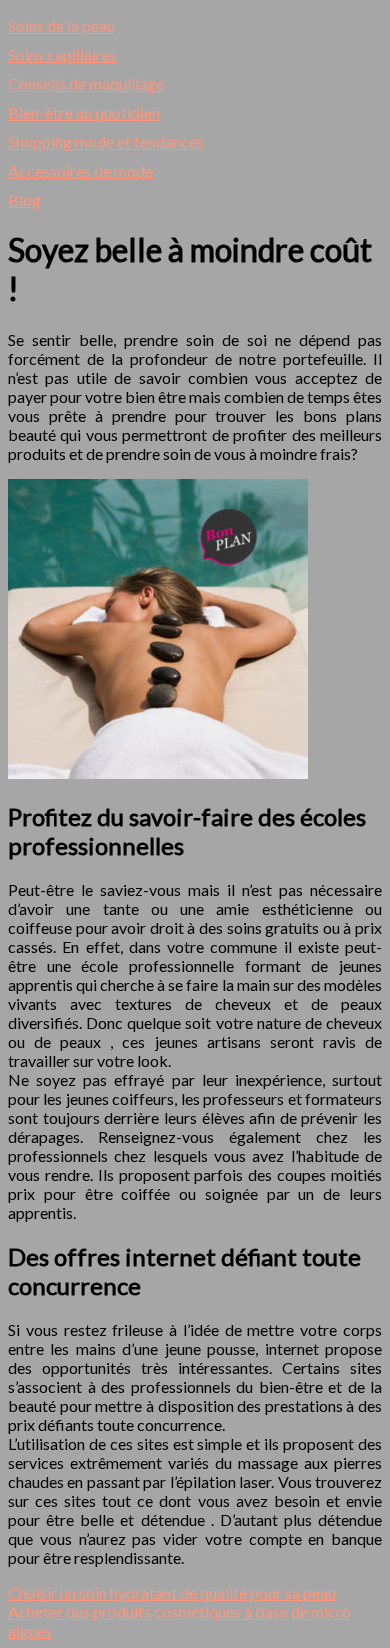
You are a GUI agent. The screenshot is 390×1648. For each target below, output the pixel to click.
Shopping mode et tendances (106, 141)
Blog (24, 199)
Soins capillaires (62, 54)
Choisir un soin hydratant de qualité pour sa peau (172, 1592)
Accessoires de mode (80, 170)
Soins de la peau (61, 25)
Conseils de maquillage (86, 83)
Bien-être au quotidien (84, 112)
